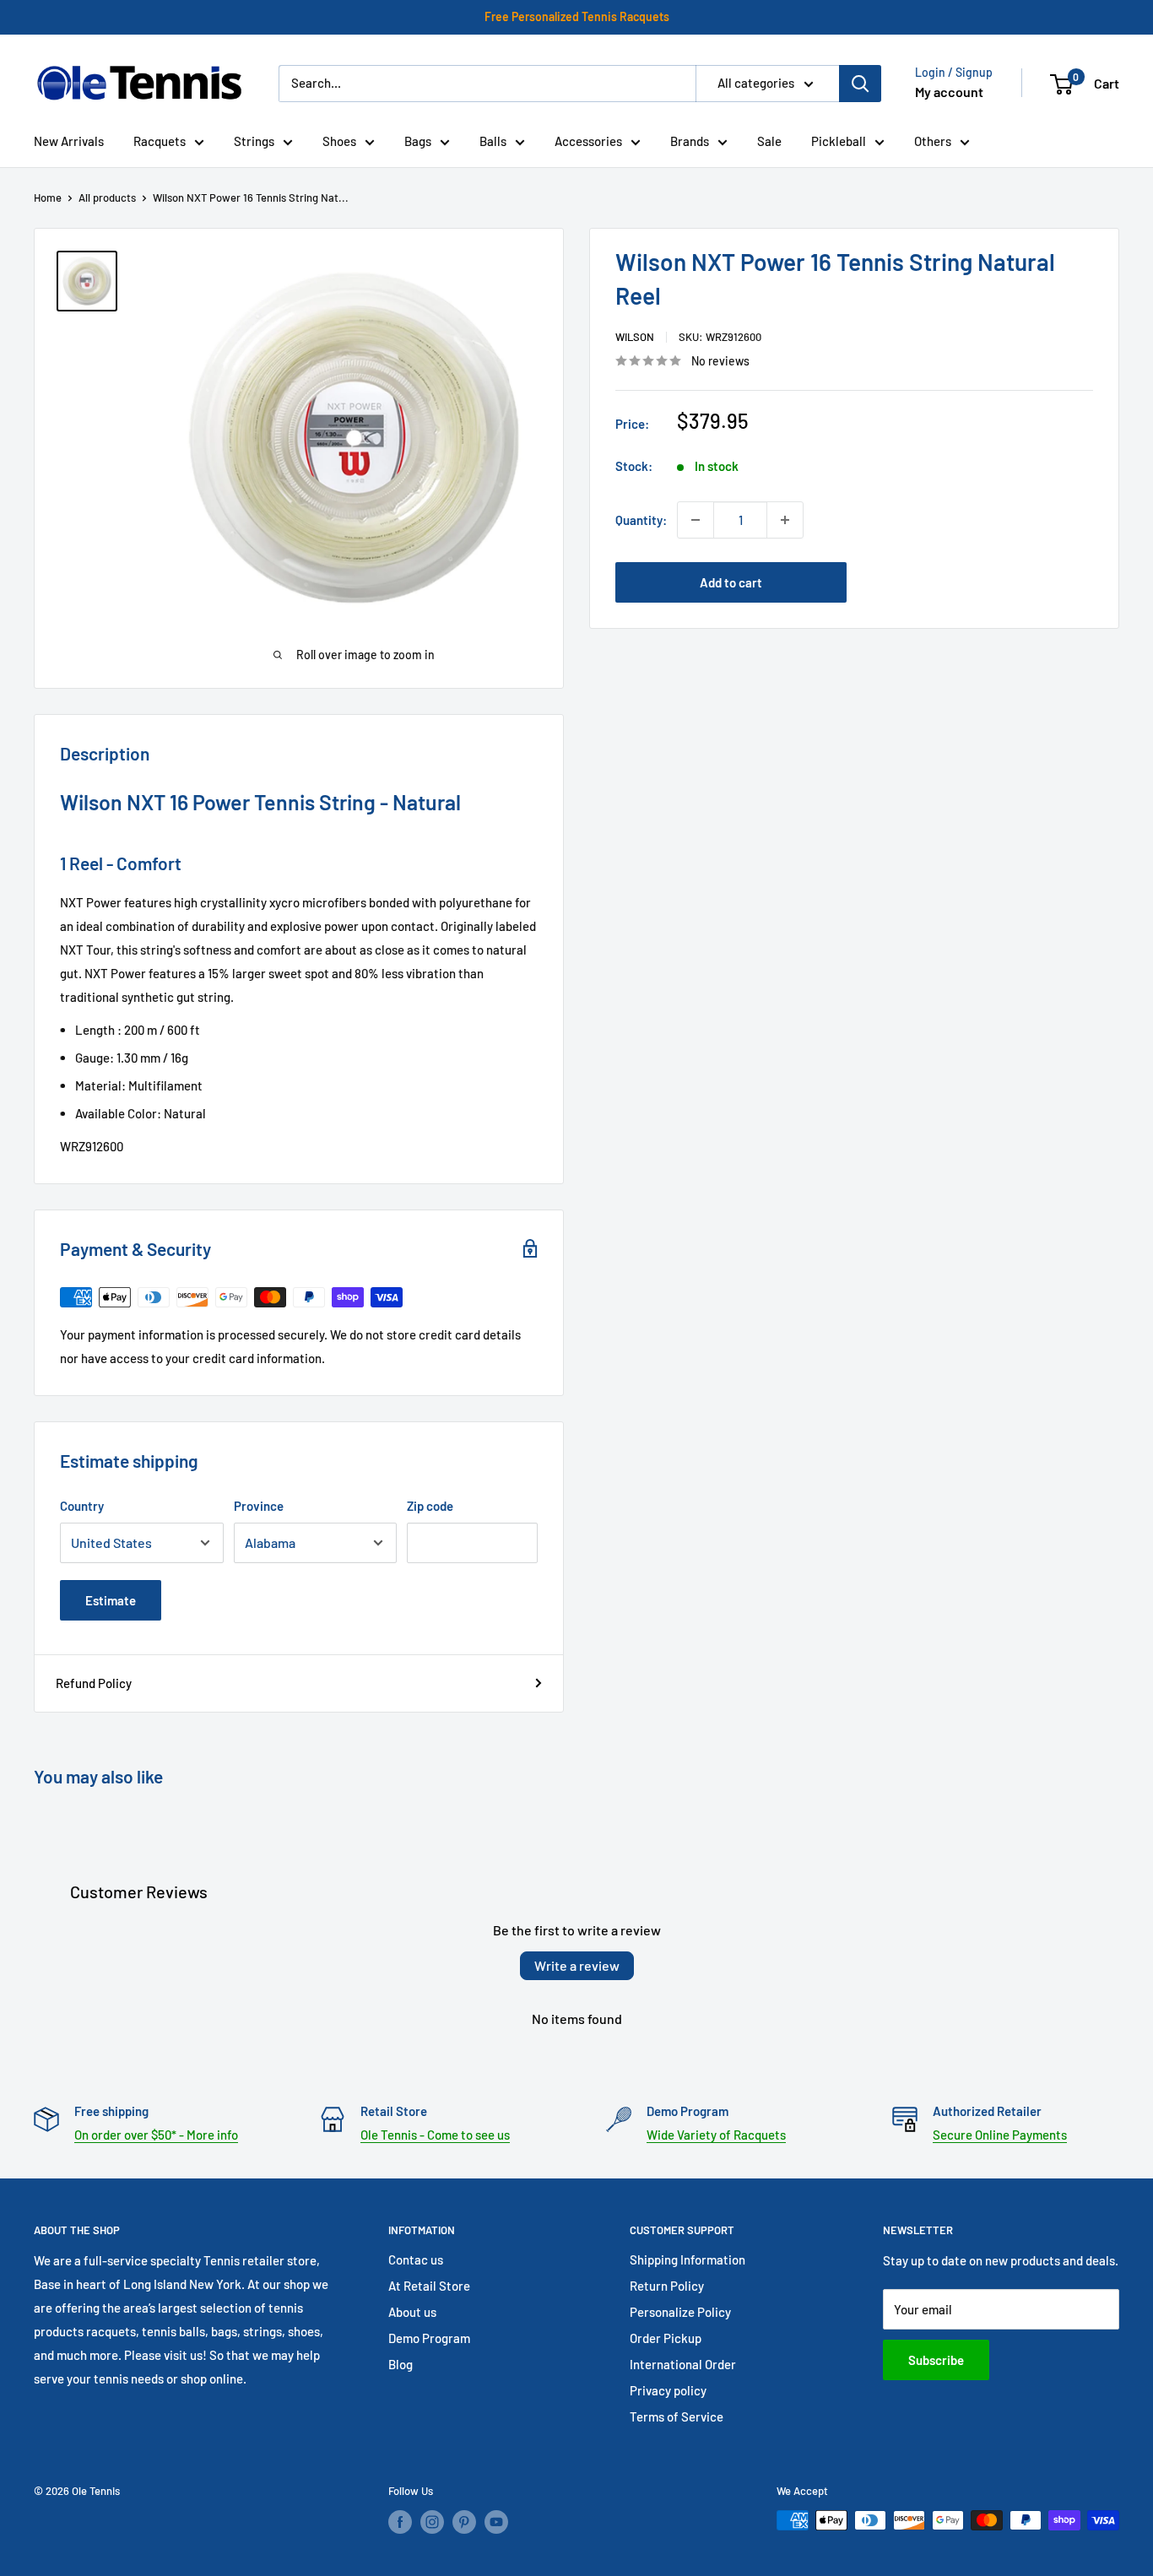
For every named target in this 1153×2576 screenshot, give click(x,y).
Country (82, 1506)
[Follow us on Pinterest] (464, 2522)
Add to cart (731, 582)
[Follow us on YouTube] (496, 2522)
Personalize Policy (680, 2312)
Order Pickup (666, 2338)
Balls (493, 141)
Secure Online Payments (1000, 2135)
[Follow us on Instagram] (432, 2522)
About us (412, 2312)
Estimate (111, 1600)
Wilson (635, 337)
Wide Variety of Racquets (716, 2135)
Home (48, 198)
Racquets (160, 141)
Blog (401, 2364)
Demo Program (429, 2338)
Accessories (588, 141)
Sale (769, 141)
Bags (418, 141)
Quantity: (641, 520)
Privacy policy (668, 2390)
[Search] (860, 84)
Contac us (416, 2259)
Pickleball (839, 141)
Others (933, 141)
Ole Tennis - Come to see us (435, 2135)
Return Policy (667, 2286)
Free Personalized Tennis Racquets (577, 16)
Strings (254, 141)
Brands (690, 141)
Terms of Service (677, 2416)
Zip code (430, 1506)
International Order (683, 2364)
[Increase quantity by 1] (785, 520)
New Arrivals (69, 141)
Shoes (339, 141)
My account (949, 92)
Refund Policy (94, 1683)
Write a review (577, 1965)
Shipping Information (687, 2259)
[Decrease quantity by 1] (696, 520)
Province (259, 1506)
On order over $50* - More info (156, 2135)
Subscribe (936, 2360)
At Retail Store (429, 2286)
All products (107, 198)
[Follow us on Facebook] (400, 2522)
